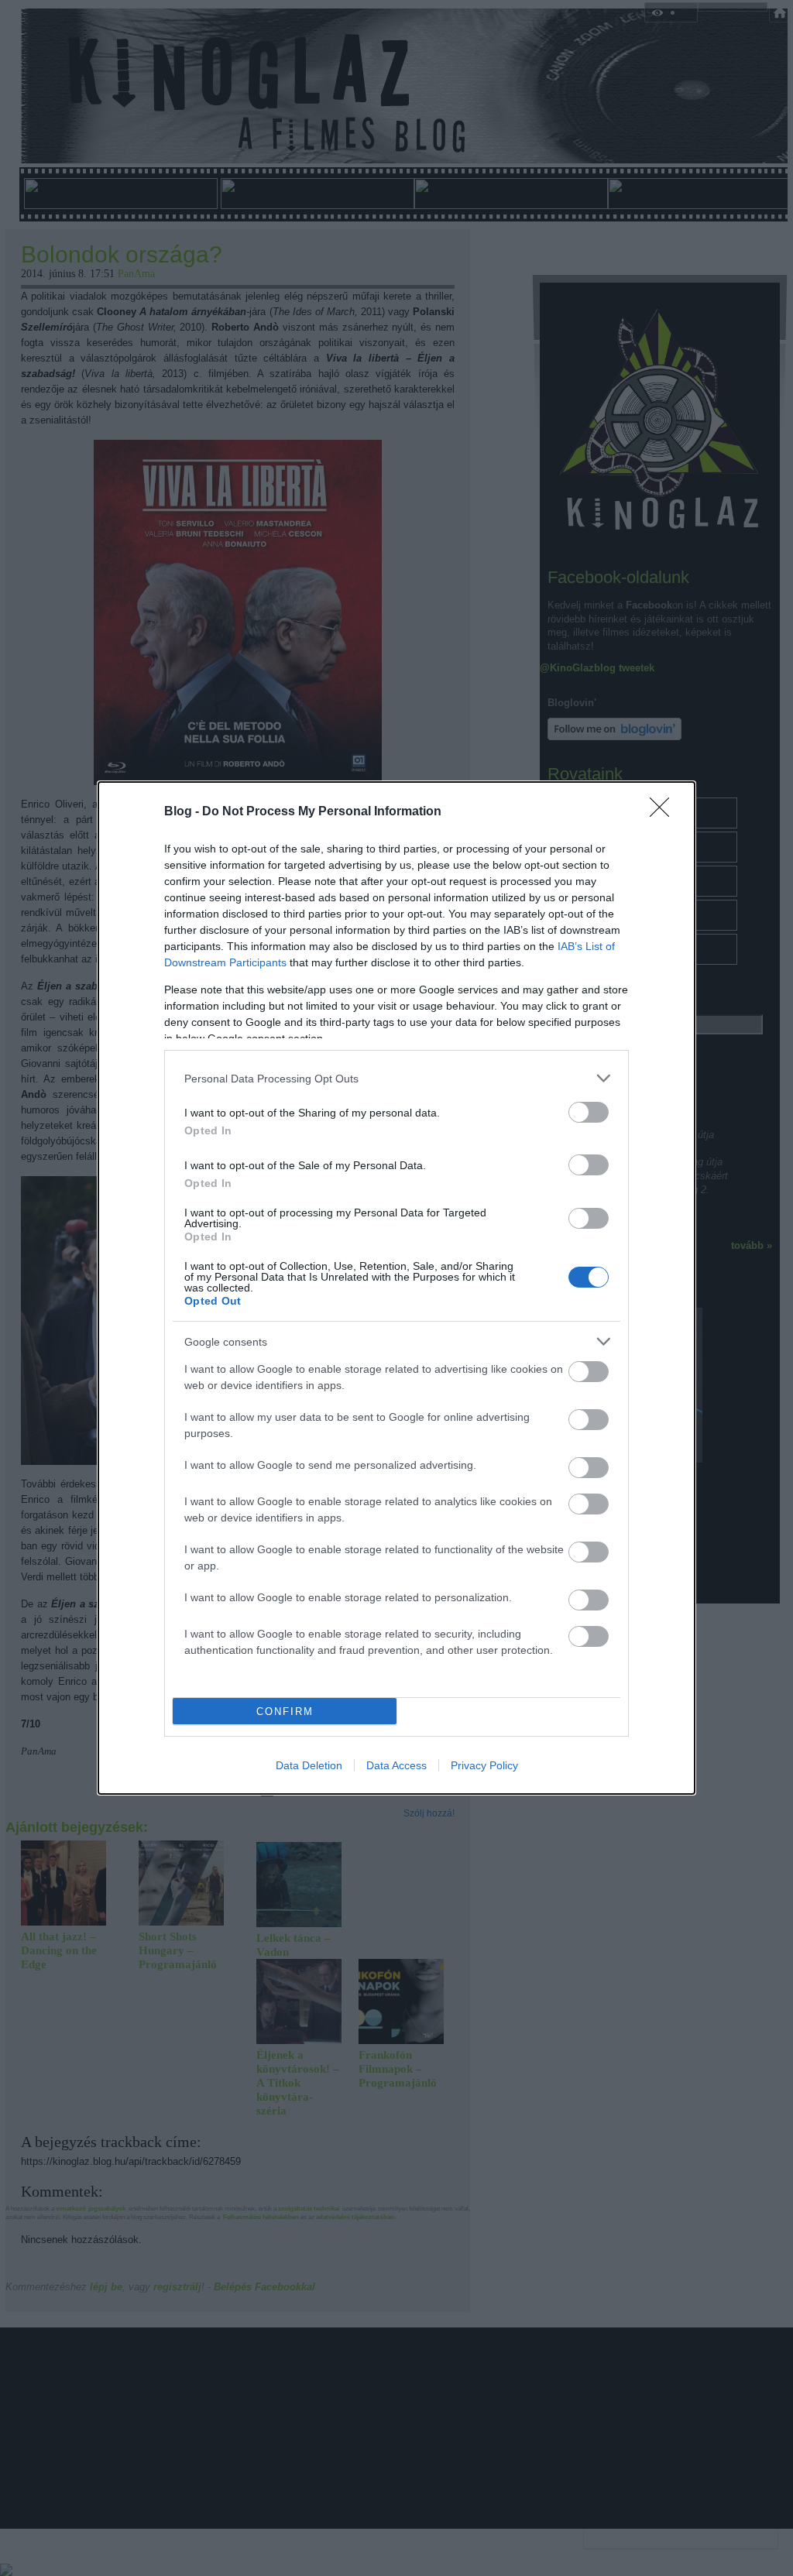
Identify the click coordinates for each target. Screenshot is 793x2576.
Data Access (396, 1765)
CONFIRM (285, 1712)
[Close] (664, 812)
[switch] (589, 1112)
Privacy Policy (484, 1765)
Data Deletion (309, 1765)
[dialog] (396, 1288)
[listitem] (396, 1078)
